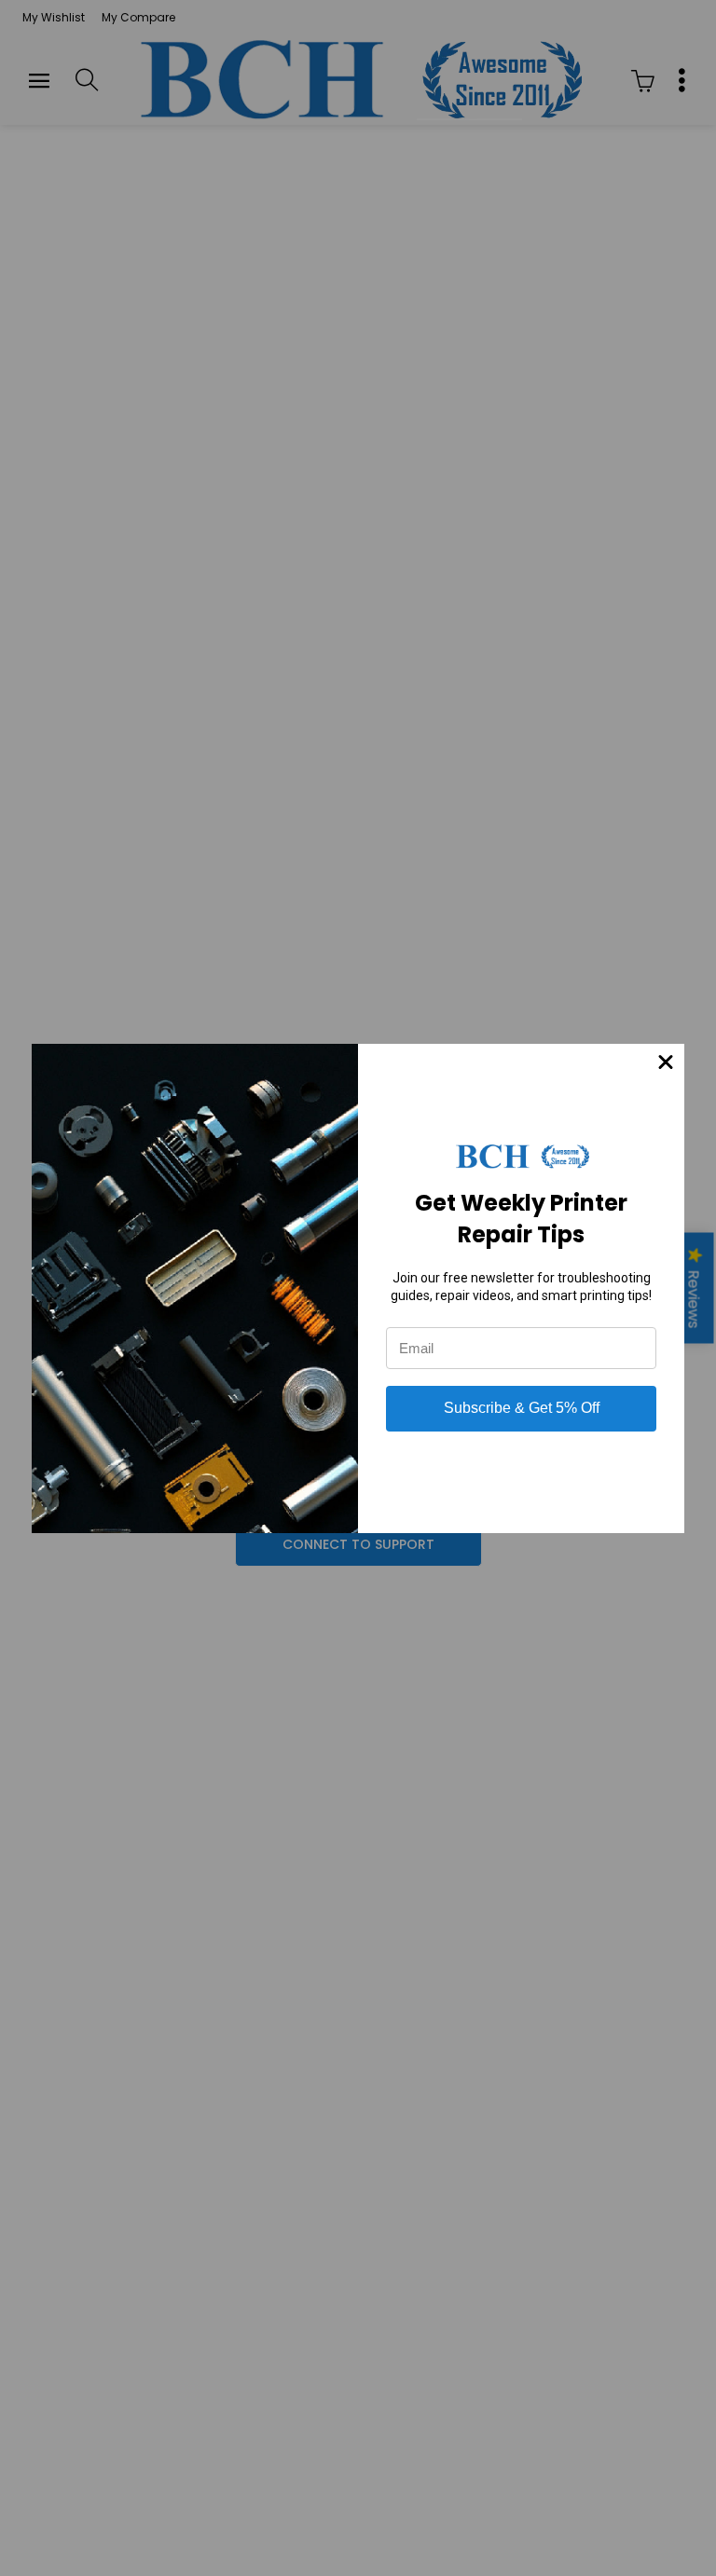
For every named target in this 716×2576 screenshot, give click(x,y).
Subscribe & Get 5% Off (522, 1408)
